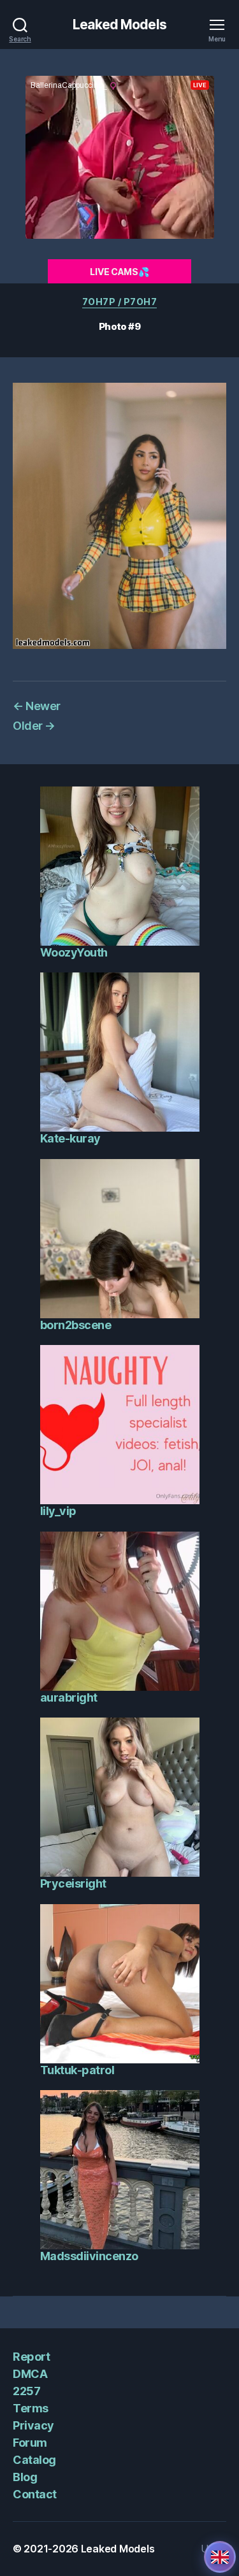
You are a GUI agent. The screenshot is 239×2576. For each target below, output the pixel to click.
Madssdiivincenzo (89, 2256)
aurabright (69, 1697)
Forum (30, 2443)
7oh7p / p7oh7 (120, 302)
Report (31, 2357)
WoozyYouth (74, 952)
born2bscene (76, 1325)
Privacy (33, 2425)
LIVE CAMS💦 (119, 272)
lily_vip (58, 1511)
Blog (25, 2477)
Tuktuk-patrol (77, 2070)
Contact (35, 2494)
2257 (26, 2391)
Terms (31, 2408)
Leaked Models (119, 25)
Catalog (34, 2460)
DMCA (30, 2374)
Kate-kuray (70, 1138)
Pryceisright (73, 1883)
